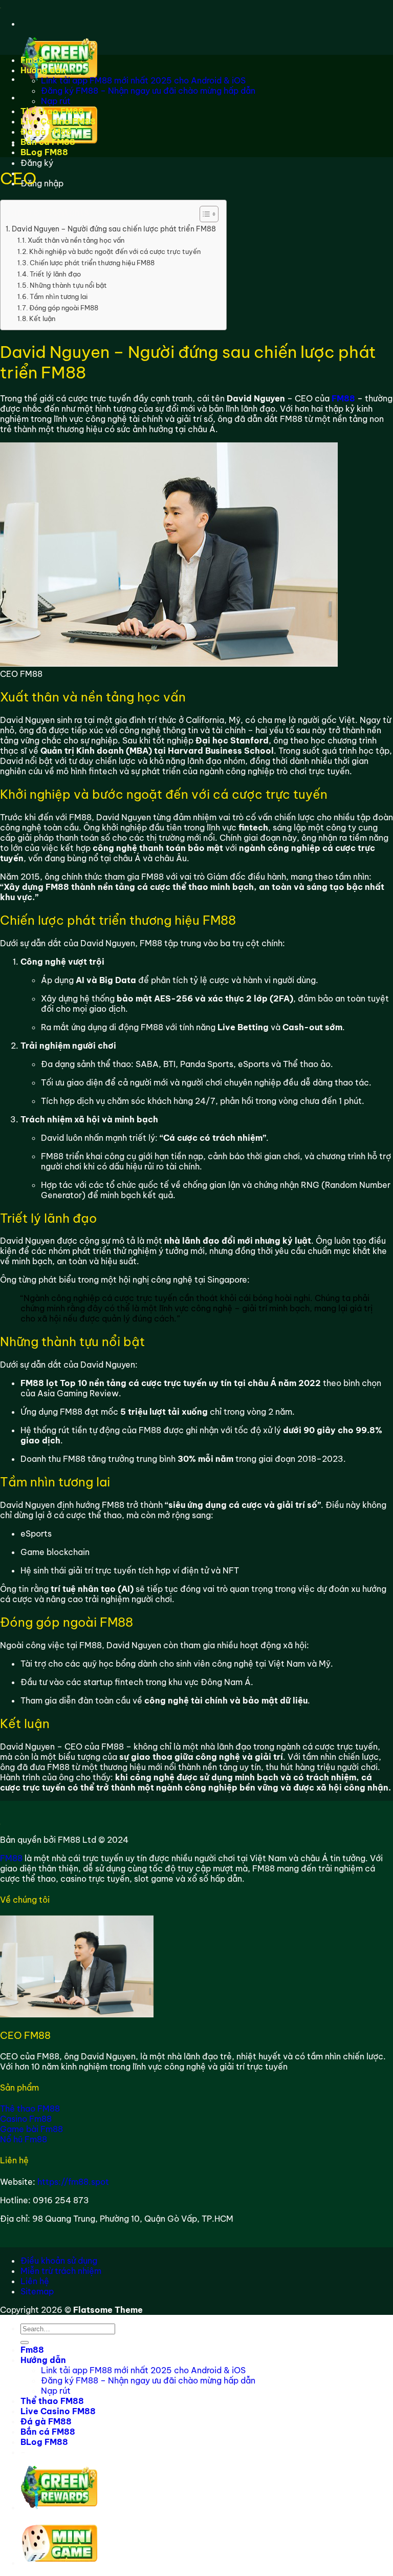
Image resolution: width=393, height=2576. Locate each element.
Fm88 (32, 60)
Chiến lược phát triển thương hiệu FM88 (92, 263)
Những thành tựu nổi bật (68, 285)
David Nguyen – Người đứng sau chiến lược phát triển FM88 (114, 229)
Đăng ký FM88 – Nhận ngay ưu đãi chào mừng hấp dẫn (148, 91)
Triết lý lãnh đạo (55, 274)
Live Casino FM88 (58, 121)
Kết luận (42, 318)
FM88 (11, 1858)
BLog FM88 (44, 152)
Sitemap (37, 2291)
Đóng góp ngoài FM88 (64, 308)
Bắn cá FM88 (48, 142)
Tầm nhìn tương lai (59, 296)
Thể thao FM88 (52, 111)
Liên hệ (35, 2281)
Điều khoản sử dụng (59, 2261)
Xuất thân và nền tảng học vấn (76, 240)
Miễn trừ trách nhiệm (61, 2271)
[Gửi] (25, 2343)
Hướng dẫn (43, 70)
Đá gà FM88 (46, 132)
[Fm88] (1, 5)
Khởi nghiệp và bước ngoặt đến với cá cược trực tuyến (115, 251)
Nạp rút (56, 101)
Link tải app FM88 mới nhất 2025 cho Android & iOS (143, 80)
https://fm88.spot (73, 2182)
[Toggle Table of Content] (204, 214)
